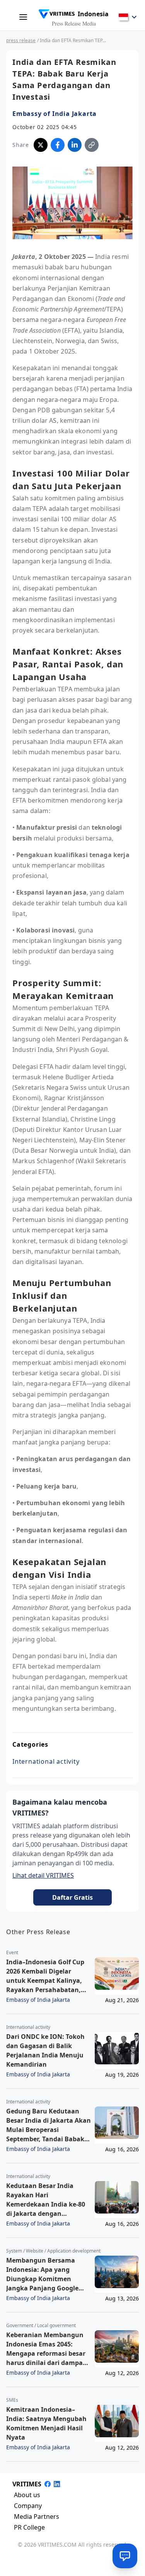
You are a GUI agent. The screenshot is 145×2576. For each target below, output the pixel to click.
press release (21, 40)
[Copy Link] (92, 145)
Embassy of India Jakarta (55, 114)
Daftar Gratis (72, 1897)
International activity (46, 1761)
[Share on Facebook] (58, 145)
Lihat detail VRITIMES (43, 1875)
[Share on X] (41, 145)
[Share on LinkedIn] (75, 145)
